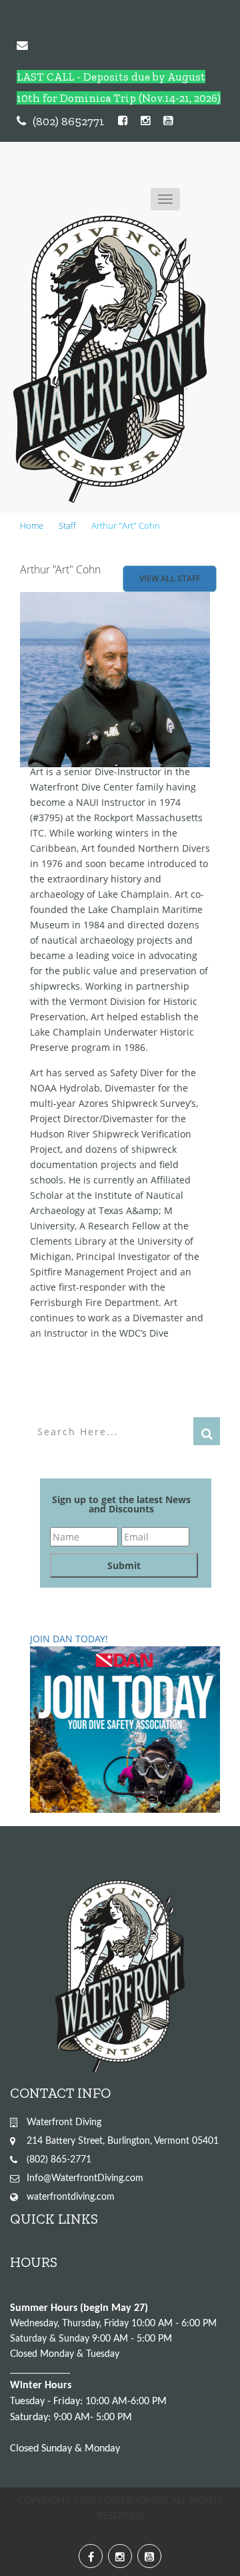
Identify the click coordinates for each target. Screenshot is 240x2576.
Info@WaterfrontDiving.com (85, 2178)
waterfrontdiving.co (67, 2197)
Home (32, 525)
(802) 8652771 (69, 121)
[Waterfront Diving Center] (110, 359)
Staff (67, 525)
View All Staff (170, 578)
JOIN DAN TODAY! (69, 1639)
